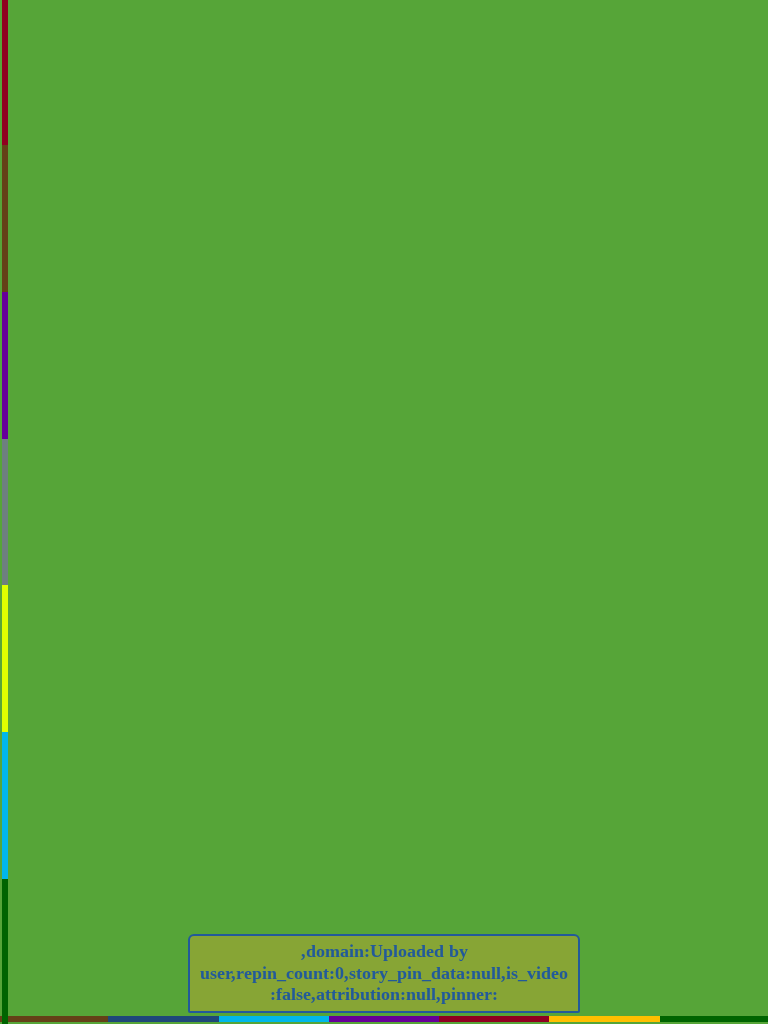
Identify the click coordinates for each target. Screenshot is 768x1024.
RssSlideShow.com (562, 121)
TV (533, 229)
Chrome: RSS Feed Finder (553, 148)
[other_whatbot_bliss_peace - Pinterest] (451, 531)
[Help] (458, 364)
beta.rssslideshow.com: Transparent (609, 171)
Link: (413, 253)
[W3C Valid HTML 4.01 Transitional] (451, 498)
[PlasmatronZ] (614, 213)
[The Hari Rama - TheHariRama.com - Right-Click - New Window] (562, 564)
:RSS (443, 146)
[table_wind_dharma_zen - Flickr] (673, 531)
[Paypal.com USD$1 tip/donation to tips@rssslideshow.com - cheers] (562, 498)
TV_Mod (691, 214)
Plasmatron (533, 214)
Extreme (614, 229)
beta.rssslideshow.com (608, 195)
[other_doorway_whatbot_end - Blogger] (451, 564)
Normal (691, 229)
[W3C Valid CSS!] (673, 498)
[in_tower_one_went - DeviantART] (562, 531)
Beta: (413, 171)
